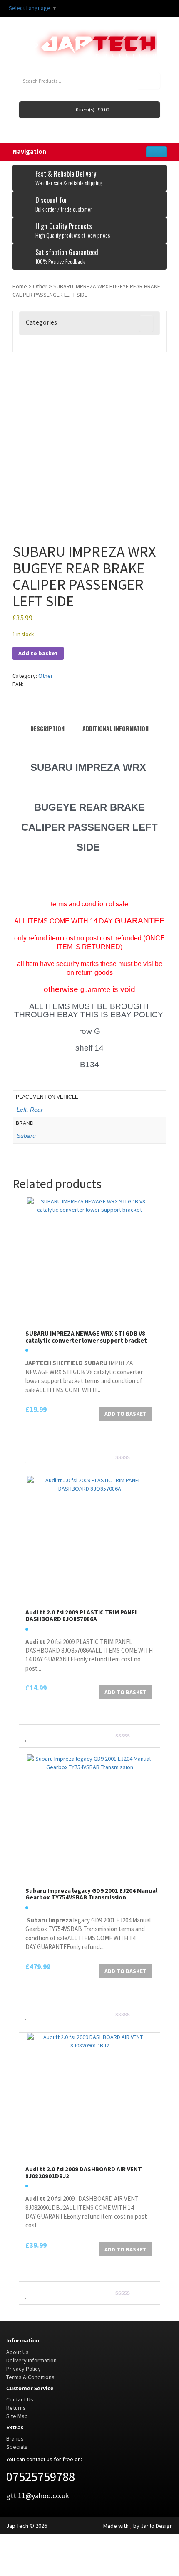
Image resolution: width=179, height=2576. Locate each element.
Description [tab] (47, 728)
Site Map (17, 2416)
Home (20, 286)
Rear (36, 1110)
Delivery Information (31, 2360)
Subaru (26, 1136)
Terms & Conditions (30, 2377)
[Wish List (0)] (148, 8)
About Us (17, 2352)
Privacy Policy (24, 2369)
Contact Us (20, 2399)
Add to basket (38, 653)
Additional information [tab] (116, 728)
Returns (16, 2408)
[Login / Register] (139, 8)
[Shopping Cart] (156, 8)
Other (40, 286)
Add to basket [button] (126, 1414)
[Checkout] (166, 8)
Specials (17, 2447)
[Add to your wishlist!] (26, 1458)
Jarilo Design (157, 2526)
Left (22, 1110)
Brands (15, 2438)
